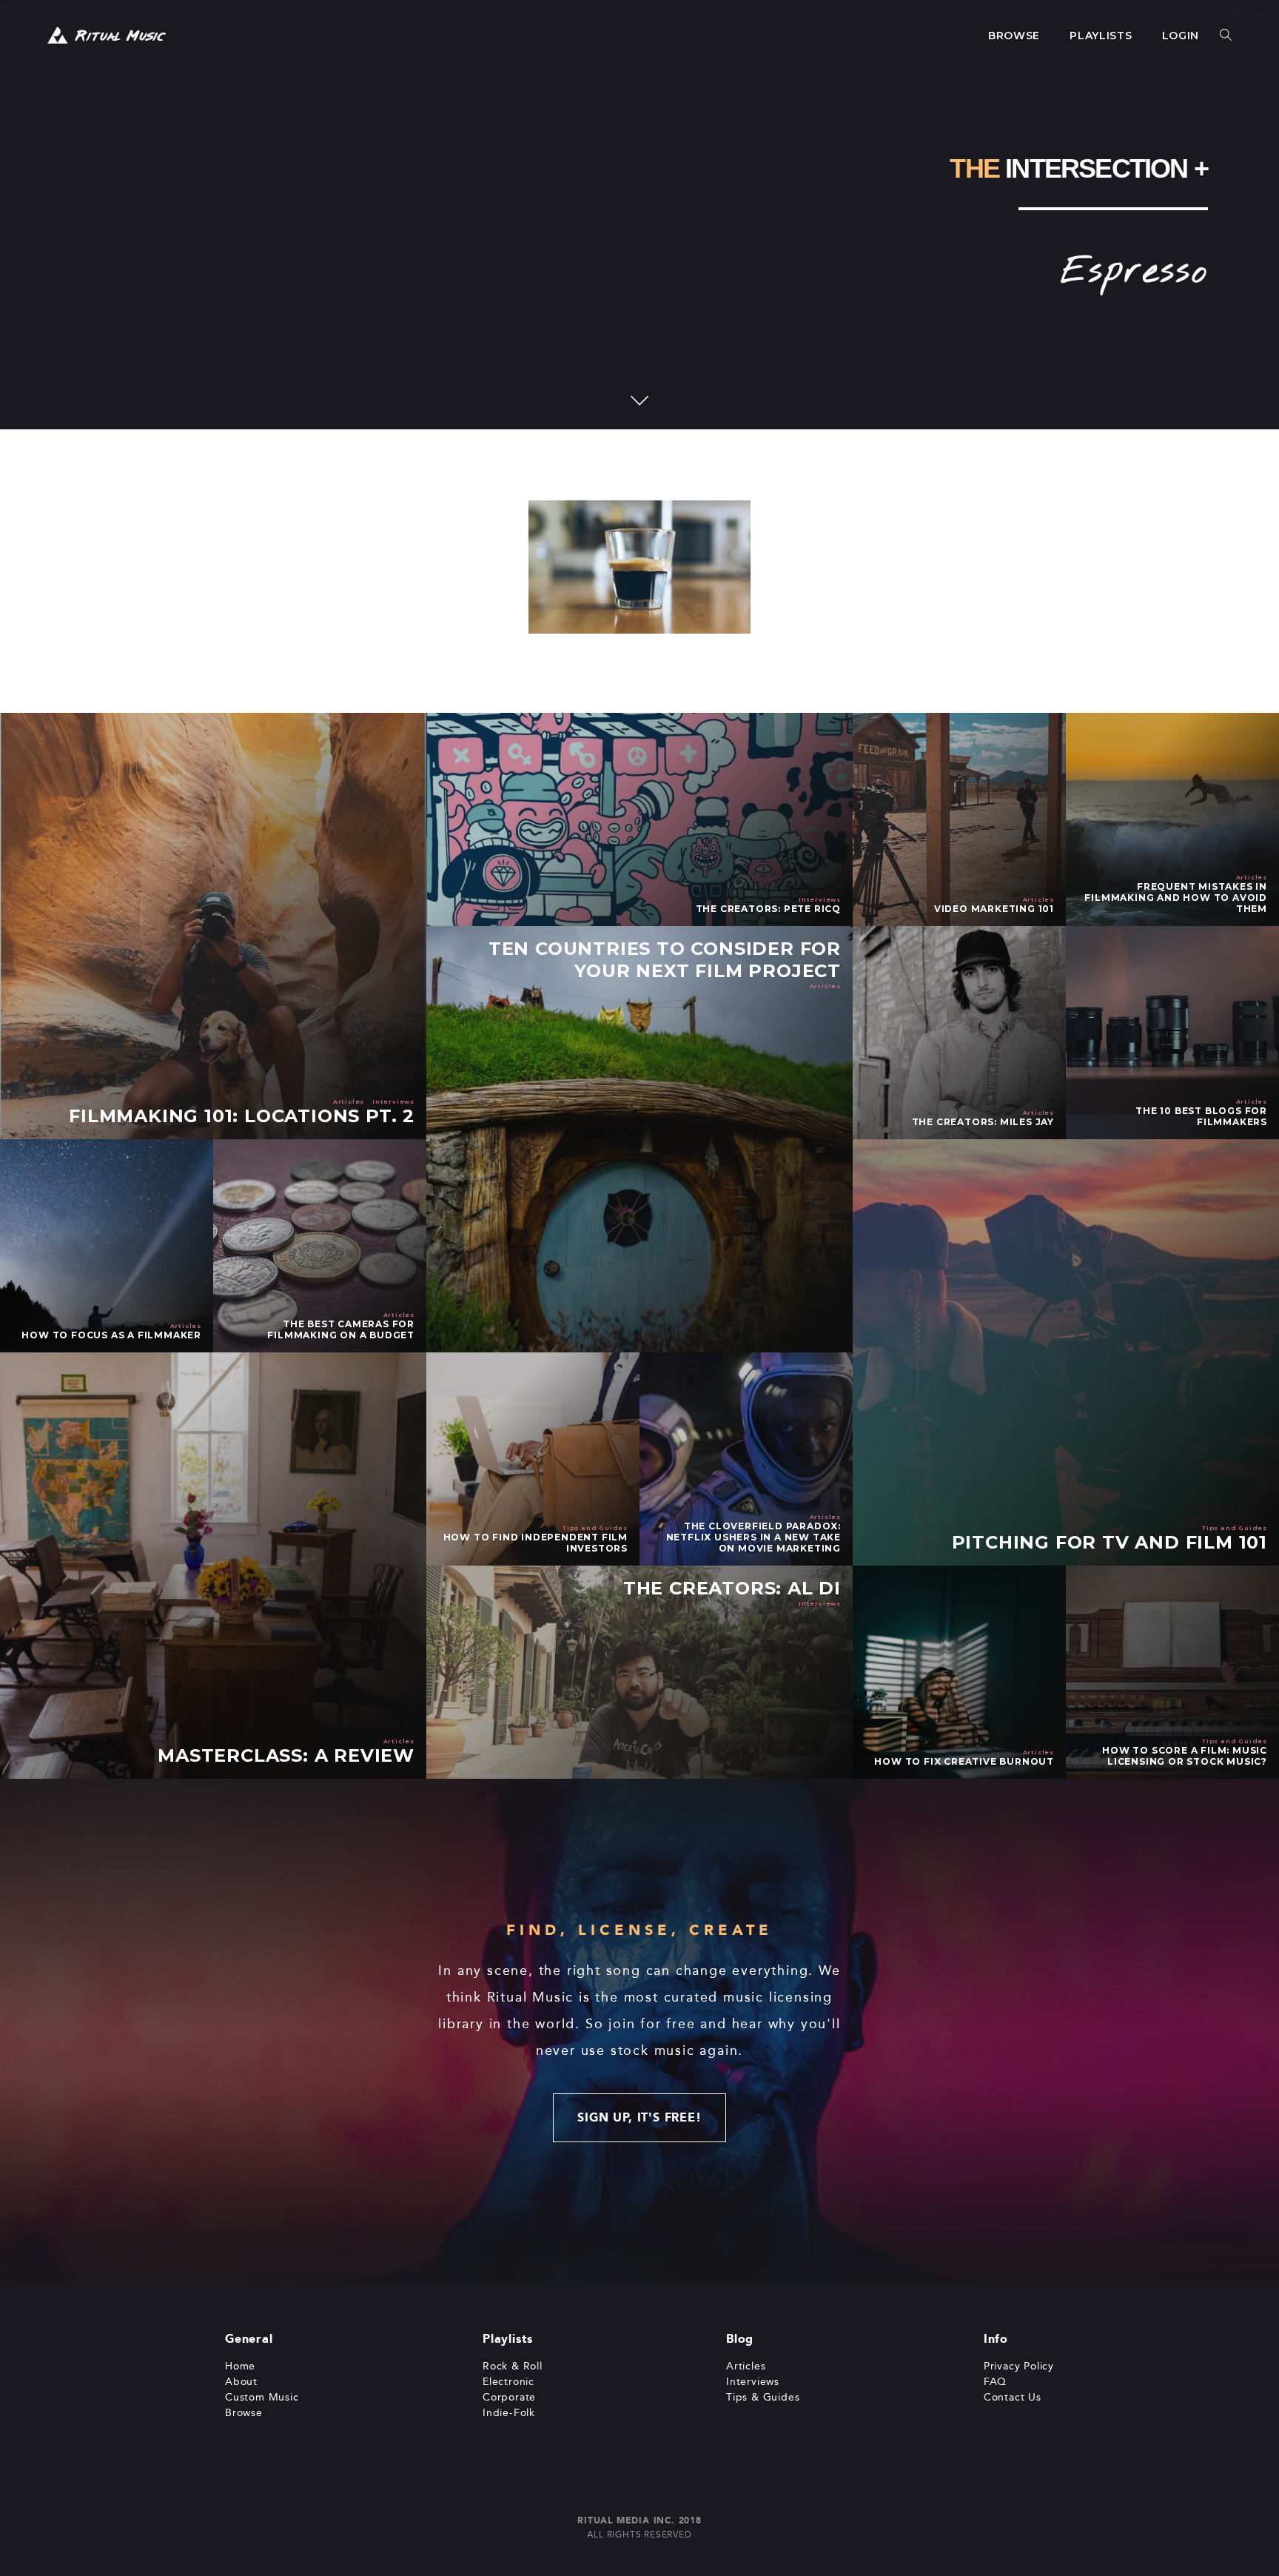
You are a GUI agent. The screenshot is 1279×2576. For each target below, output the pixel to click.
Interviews (753, 2382)
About (241, 2382)
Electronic (508, 2382)
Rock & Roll (513, 2366)
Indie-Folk (509, 2413)
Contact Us (1013, 2397)
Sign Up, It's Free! (639, 2117)
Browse (1014, 36)
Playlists (1101, 36)
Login (1181, 36)
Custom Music (262, 2397)
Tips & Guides (763, 2397)
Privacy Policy (1019, 2366)
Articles (746, 2366)
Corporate (509, 2397)
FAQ (995, 2382)
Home (240, 2366)
